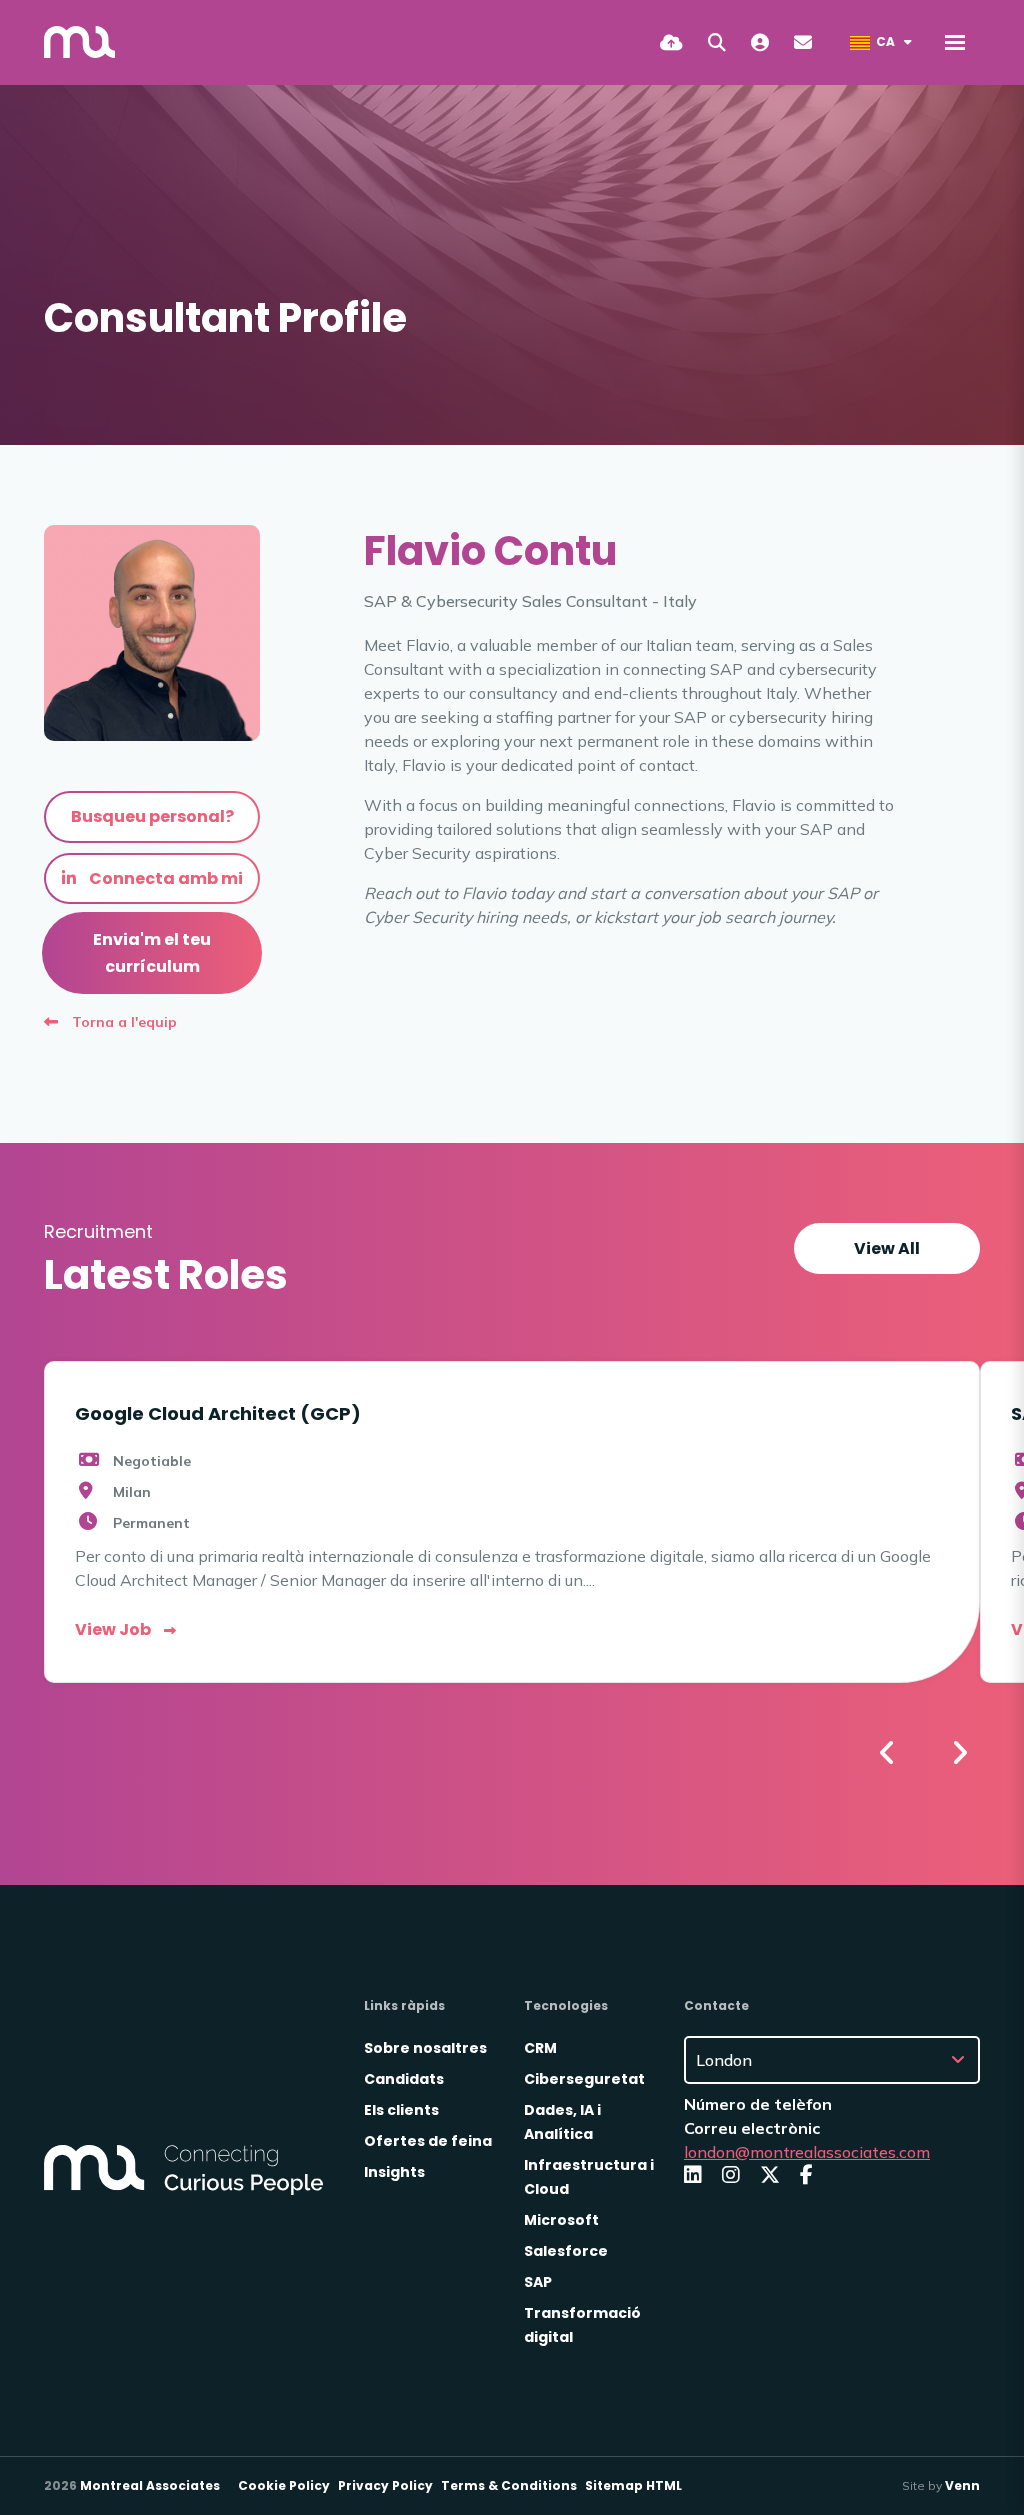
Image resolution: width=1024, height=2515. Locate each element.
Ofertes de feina (428, 2141)
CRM (540, 2048)
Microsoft (561, 2220)
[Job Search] (717, 42)
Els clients (401, 2110)
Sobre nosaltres (425, 2048)
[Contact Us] (803, 42)
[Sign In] (760, 42)
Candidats (404, 2079)
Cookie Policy (284, 2485)
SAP (538, 2282)
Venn (962, 2485)
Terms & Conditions (509, 2485)
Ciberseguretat (584, 2079)
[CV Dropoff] (671, 42)
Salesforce (566, 2251)
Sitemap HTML (633, 2485)
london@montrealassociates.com (807, 2152)
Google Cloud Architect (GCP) (218, 1413)
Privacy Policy (385, 2485)
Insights (394, 2172)
